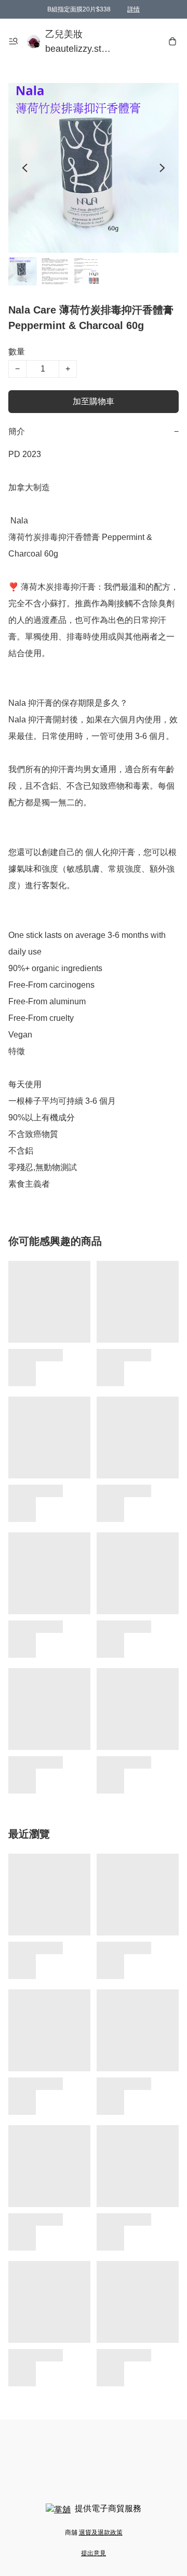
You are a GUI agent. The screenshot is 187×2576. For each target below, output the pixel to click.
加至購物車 (94, 401)
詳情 (133, 9)
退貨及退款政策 (101, 2532)
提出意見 (94, 2553)
